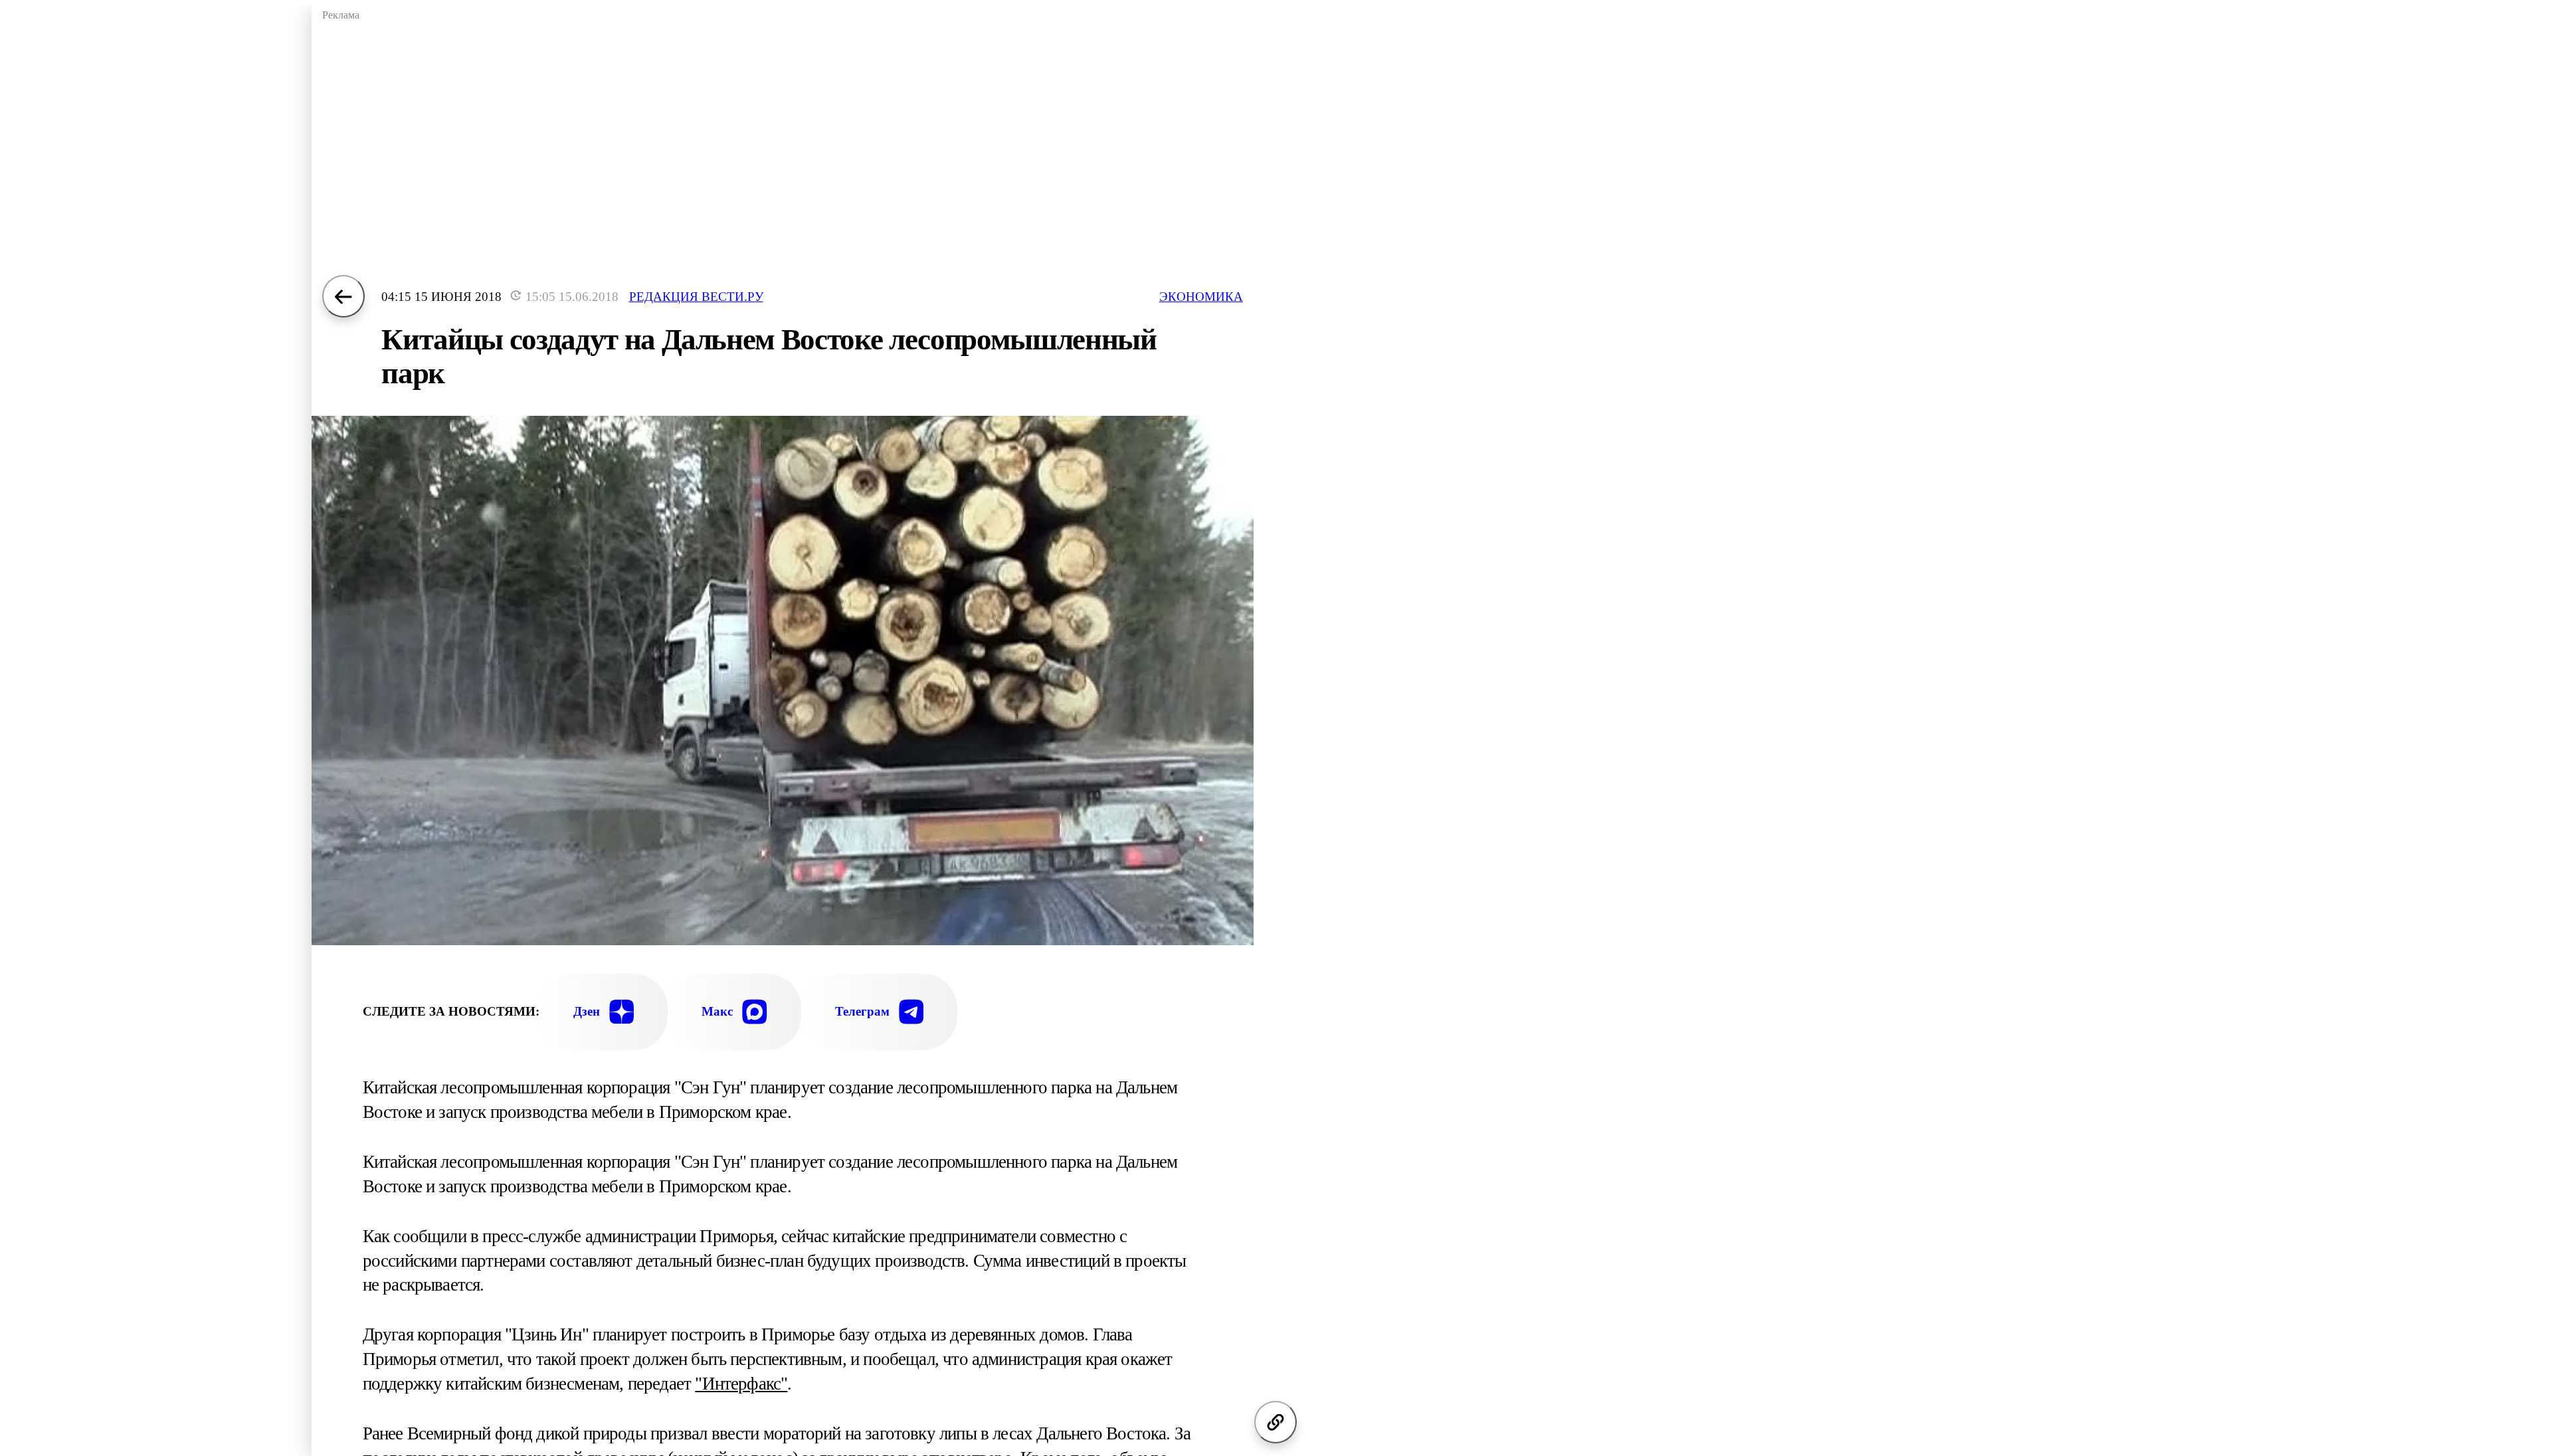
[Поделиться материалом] (1275, 1422)
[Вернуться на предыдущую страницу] (343, 296)
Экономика (1201, 297)
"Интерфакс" (741, 1384)
